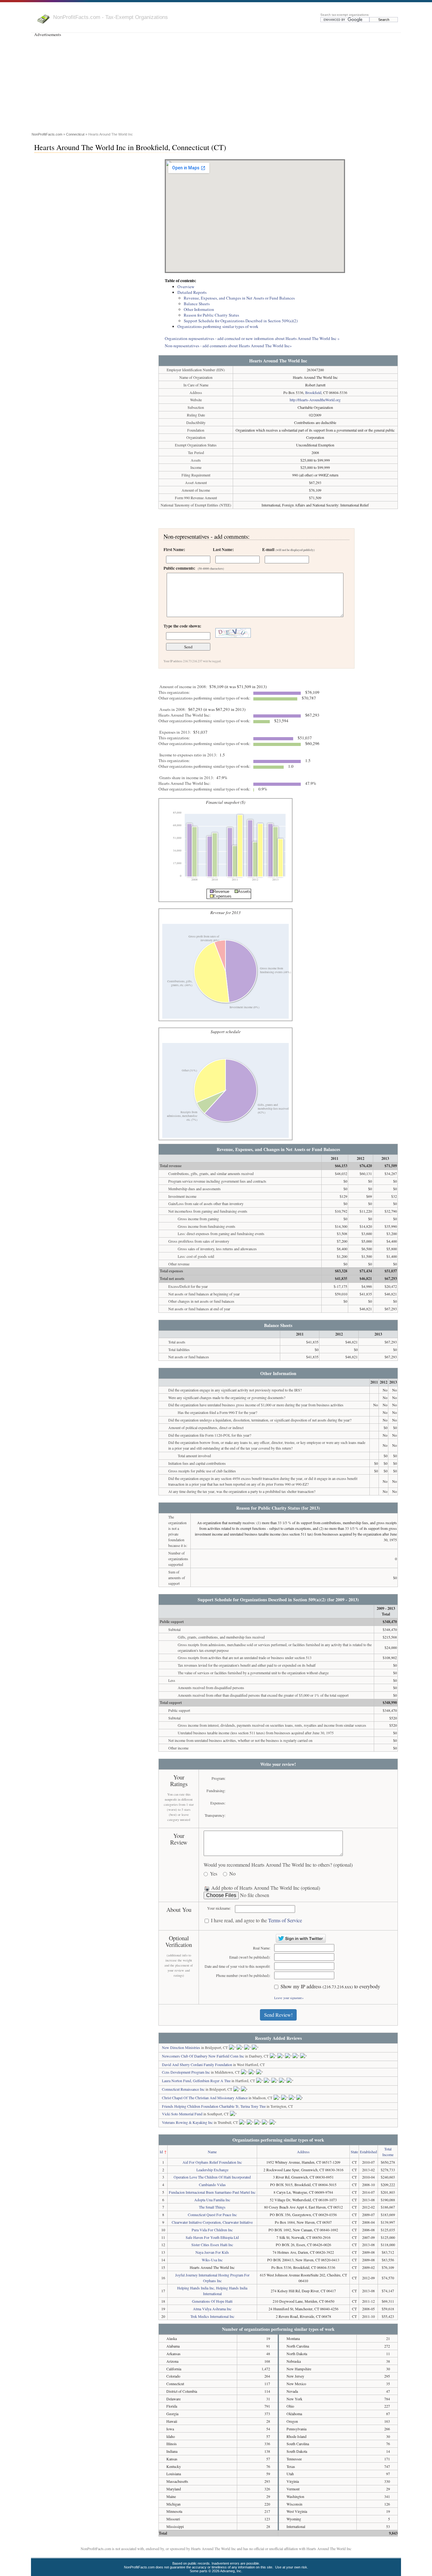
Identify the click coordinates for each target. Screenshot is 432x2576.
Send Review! (278, 2015)
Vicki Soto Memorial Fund (182, 2114)
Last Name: (223, 549)
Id (161, 2152)
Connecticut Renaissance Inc (183, 2089)
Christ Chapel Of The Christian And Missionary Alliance (205, 2098)
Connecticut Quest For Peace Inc (212, 2215)
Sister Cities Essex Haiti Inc (212, 2245)
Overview (186, 287)
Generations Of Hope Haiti (212, 2301)
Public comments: (194, 568)
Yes (214, 1874)
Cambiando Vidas (212, 2185)
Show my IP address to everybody (330, 1987)
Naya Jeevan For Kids (212, 2252)
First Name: (174, 549)
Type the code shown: (182, 626)
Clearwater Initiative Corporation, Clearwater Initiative (212, 2222)
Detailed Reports (192, 292)
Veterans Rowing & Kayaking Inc (187, 2122)
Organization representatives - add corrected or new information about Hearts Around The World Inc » (252, 338)
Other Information (199, 309)
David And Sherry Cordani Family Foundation (197, 2064)
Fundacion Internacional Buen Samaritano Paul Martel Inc (212, 2192)
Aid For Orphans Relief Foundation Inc (212, 2162)
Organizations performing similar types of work (218, 326)
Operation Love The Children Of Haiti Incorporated (212, 2177)
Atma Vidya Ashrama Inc (212, 2309)
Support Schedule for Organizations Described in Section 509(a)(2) (241, 321)
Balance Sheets (197, 304)
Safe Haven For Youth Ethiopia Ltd (212, 2237)
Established (368, 2152)
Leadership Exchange (212, 2170)
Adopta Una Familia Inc (212, 2200)
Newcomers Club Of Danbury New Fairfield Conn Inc (203, 2056)
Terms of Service (285, 1920)
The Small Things (212, 2207)
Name (212, 2152)
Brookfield (313, 392)
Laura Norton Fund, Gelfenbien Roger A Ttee (196, 2081)
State (354, 2152)
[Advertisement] (216, 83)
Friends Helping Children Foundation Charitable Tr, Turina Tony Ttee (214, 2106)
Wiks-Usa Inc (212, 2260)
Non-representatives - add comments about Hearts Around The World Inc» (228, 346)
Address (303, 2152)
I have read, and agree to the (256, 1921)
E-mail (288, 549)
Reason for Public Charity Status (211, 315)
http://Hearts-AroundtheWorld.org (315, 400)
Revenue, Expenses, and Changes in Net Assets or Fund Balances (239, 298)
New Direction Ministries (181, 2047)
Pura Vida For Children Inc (212, 2230)
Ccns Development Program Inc (186, 2072)
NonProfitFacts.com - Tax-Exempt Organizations (111, 17)
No (232, 1874)
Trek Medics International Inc (212, 2316)
